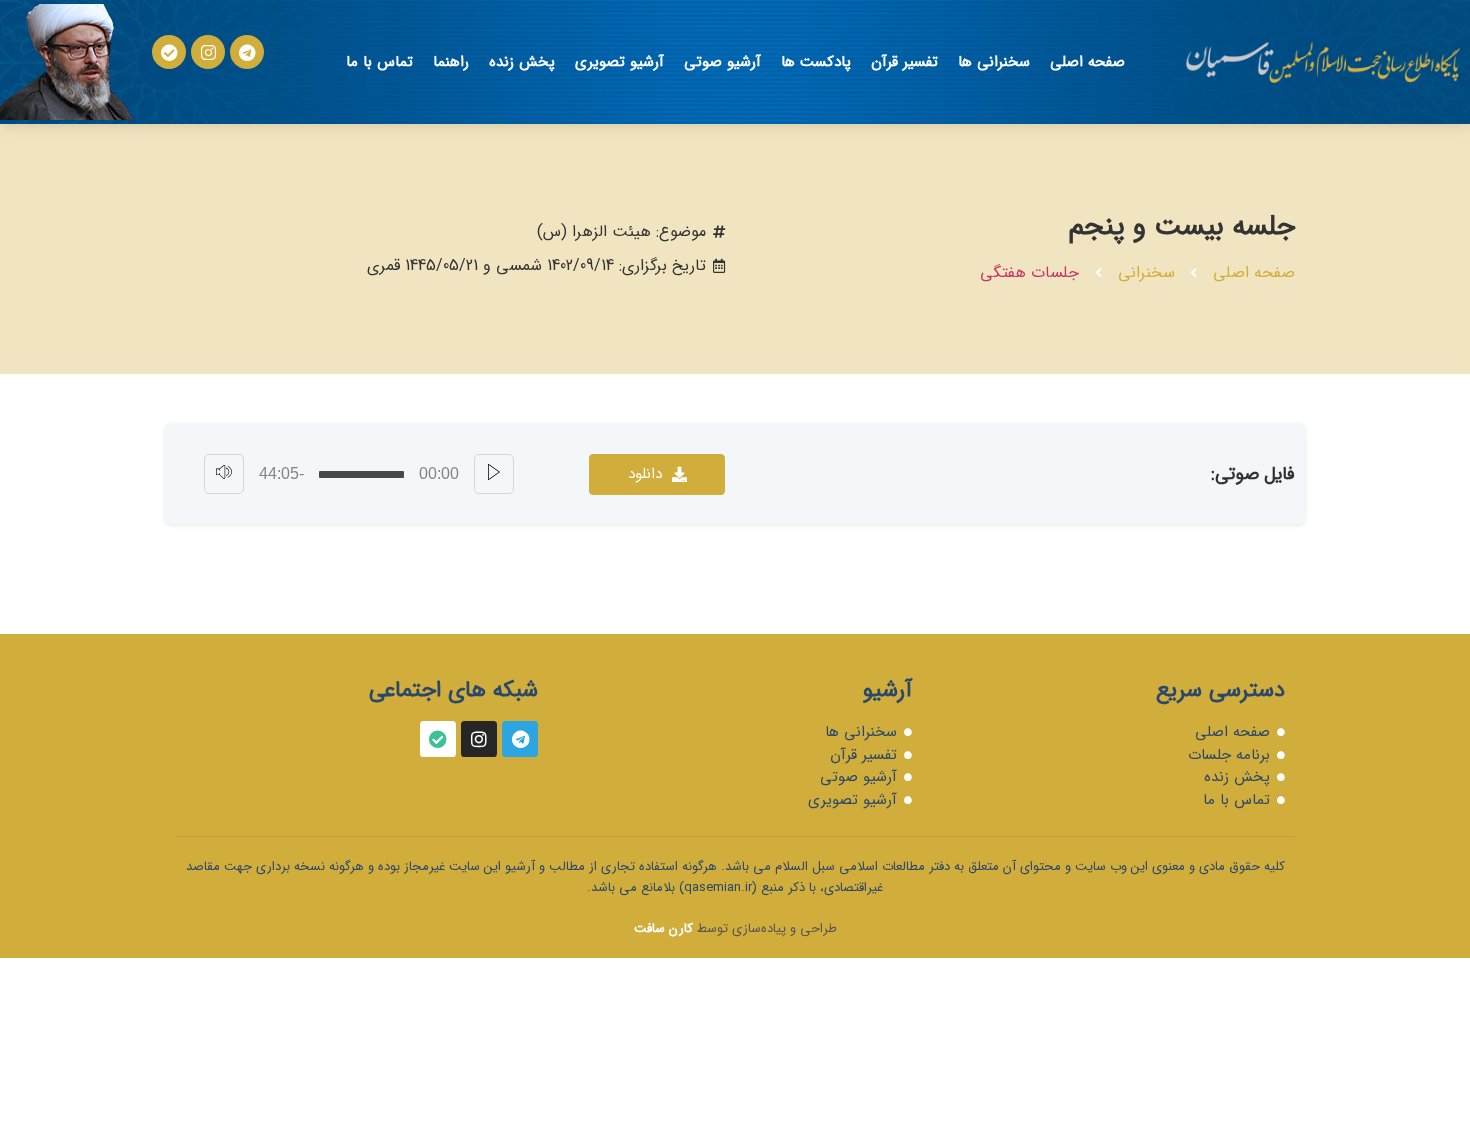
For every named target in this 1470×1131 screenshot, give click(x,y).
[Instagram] (208, 52)
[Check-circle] (169, 52)
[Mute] (224, 474)
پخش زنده (522, 62)
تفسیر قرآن (904, 62)
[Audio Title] (361, 474)
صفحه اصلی (1087, 62)
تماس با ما (379, 62)
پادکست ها (816, 62)
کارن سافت (663, 928)
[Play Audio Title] (494, 474)
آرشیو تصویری (619, 62)
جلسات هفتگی (1029, 272)
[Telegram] (247, 52)
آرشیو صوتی (722, 62)
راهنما (451, 62)
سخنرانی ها (994, 62)
